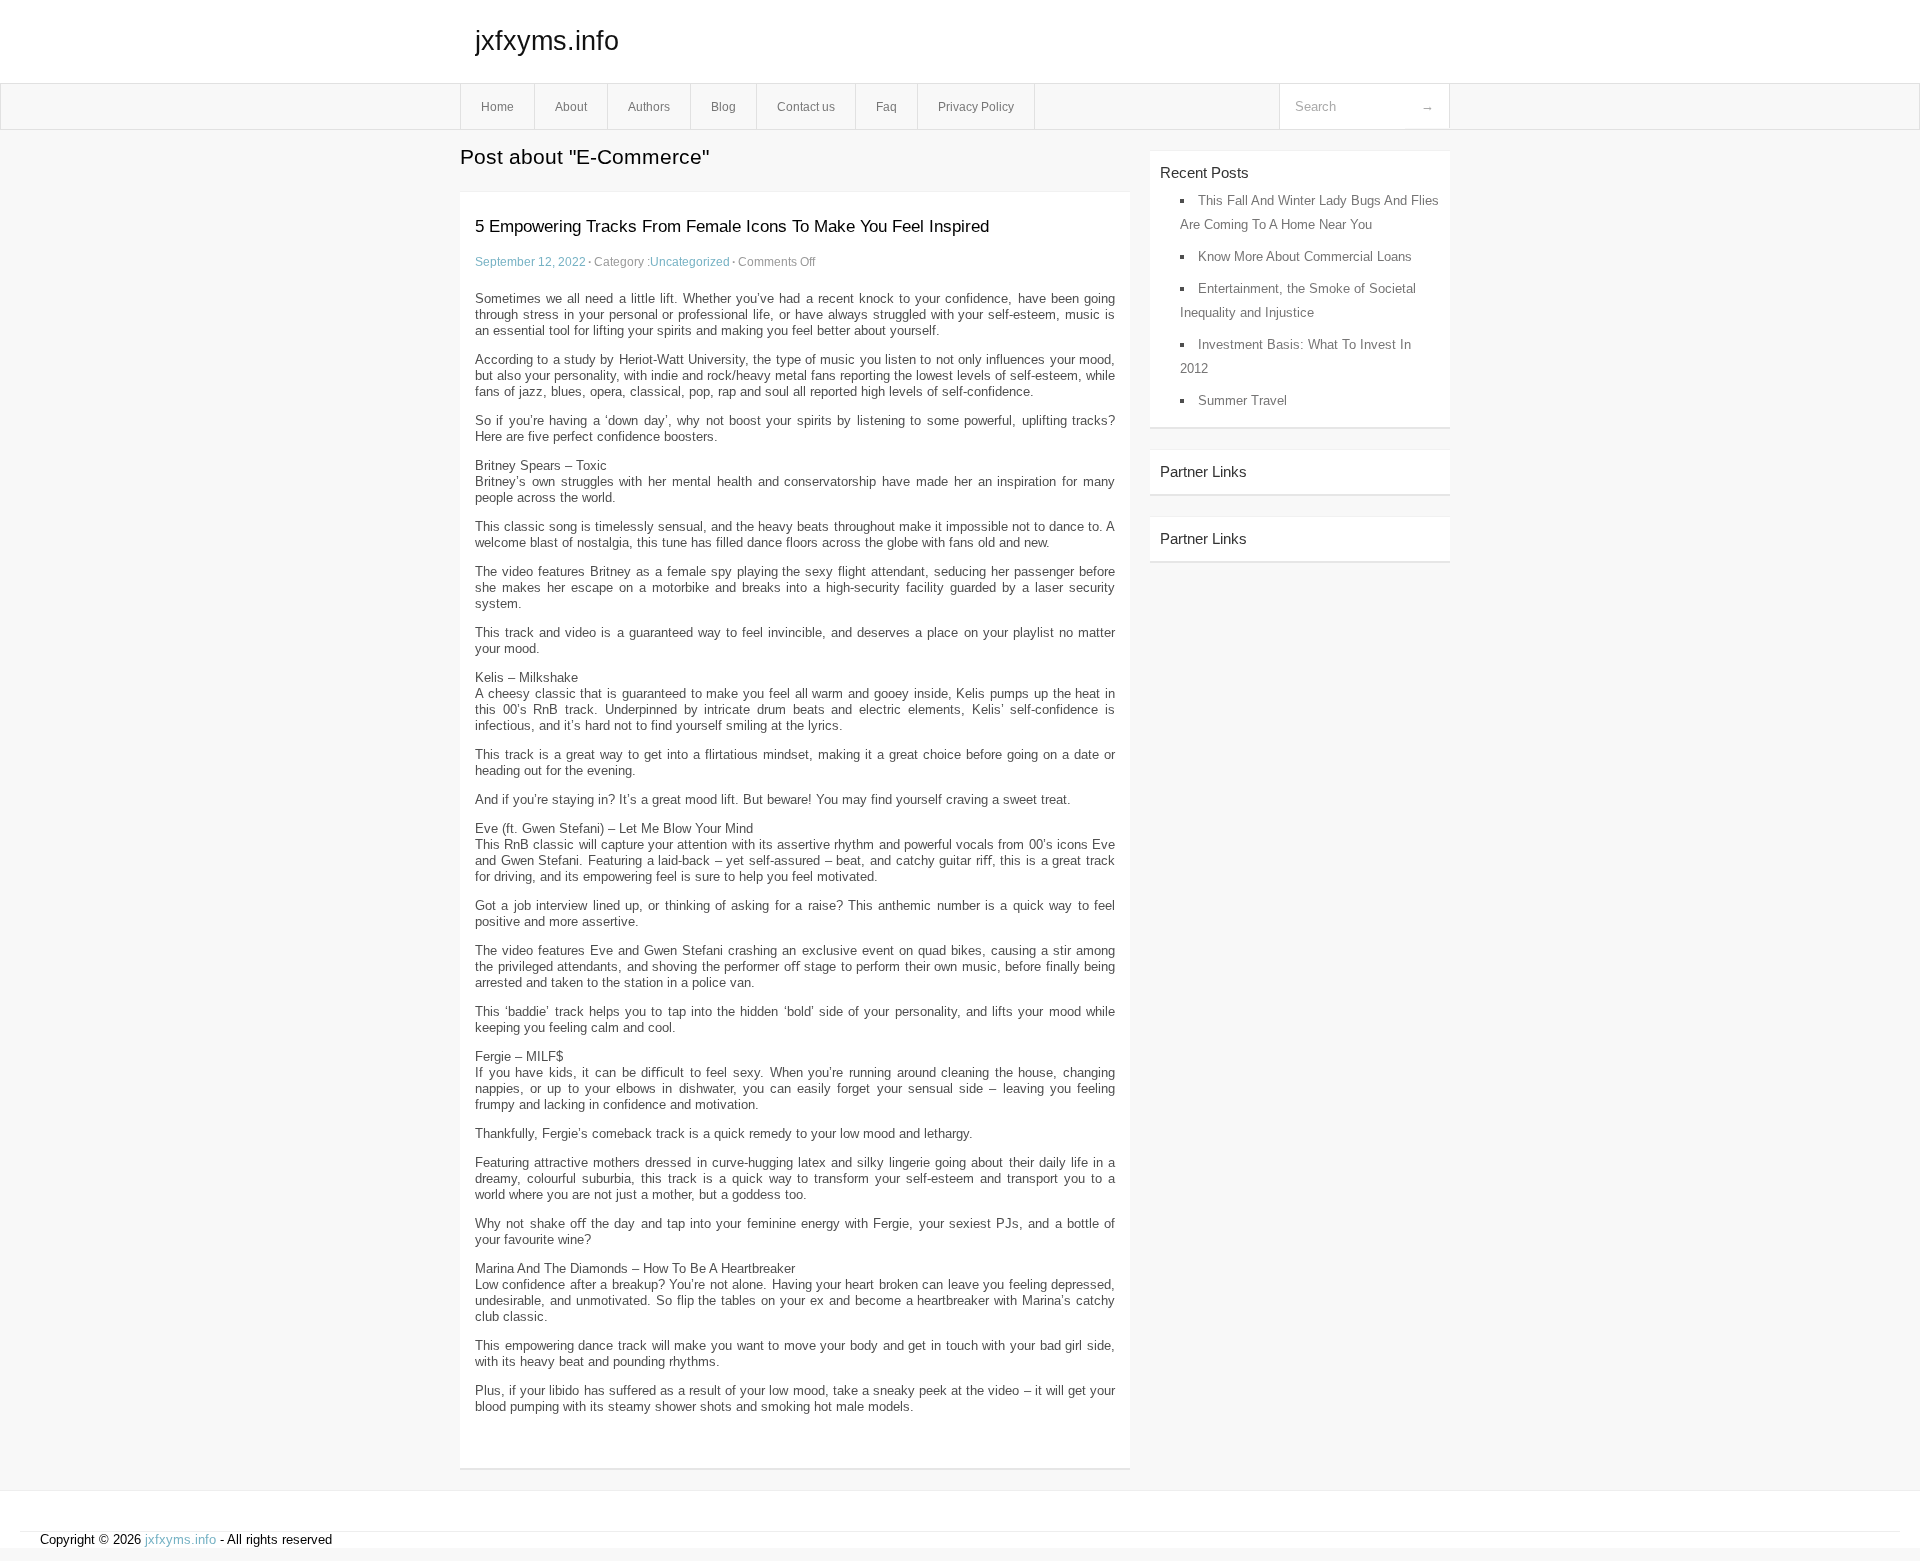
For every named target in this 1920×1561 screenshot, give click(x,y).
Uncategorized (690, 261)
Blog (723, 106)
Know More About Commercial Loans (1305, 256)
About (571, 106)
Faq (886, 106)
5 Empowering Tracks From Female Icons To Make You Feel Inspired (732, 226)
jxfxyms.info (547, 41)
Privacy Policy (976, 106)
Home (497, 106)
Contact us (806, 106)
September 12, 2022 (530, 261)
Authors (649, 106)
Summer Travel (1242, 400)
